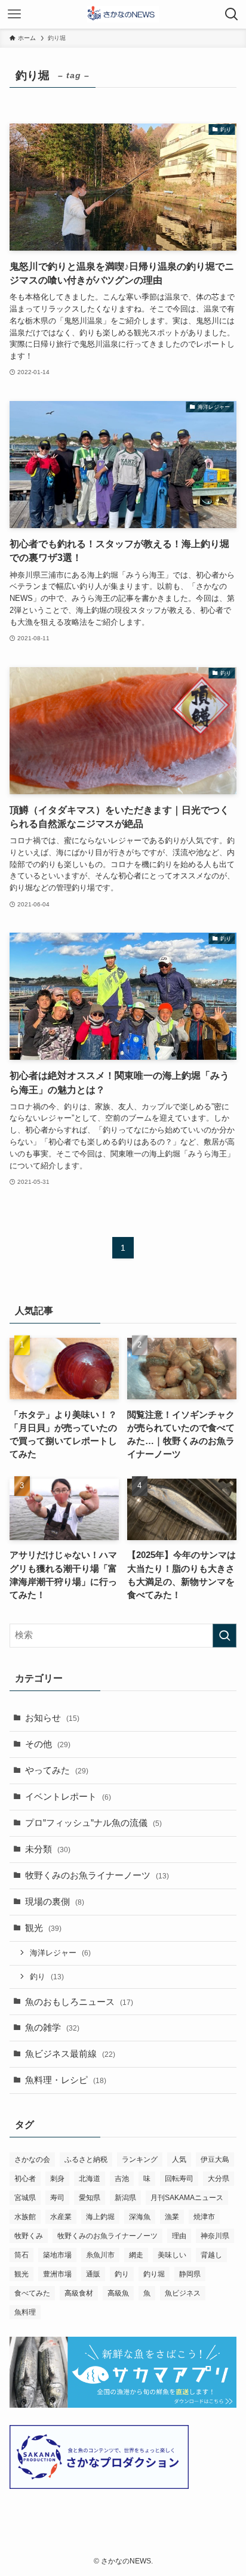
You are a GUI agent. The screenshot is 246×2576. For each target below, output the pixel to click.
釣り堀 (154, 2274)
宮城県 (25, 2198)
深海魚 (140, 2217)
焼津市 (204, 2217)
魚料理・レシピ (66, 2080)
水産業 (61, 2217)
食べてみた (32, 2293)
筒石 (21, 2255)
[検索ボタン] (232, 14)
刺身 (57, 2179)
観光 (43, 1928)
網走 (136, 2255)
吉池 (122, 2179)
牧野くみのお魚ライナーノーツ (97, 1875)
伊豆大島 (215, 2159)
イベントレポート (68, 1797)
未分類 (48, 1849)
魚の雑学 (52, 2028)
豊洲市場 (57, 2274)
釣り (47, 1977)
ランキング (140, 2159)
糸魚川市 (100, 2255)
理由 (179, 2236)
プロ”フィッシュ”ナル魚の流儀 (93, 1823)
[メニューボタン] (14, 14)
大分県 (219, 2179)
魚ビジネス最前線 (70, 2054)
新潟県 (125, 2198)
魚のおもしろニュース (79, 2002)
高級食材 (79, 2293)
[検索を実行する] (225, 1636)
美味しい (172, 2255)
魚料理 (25, 2312)
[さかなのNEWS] (123, 14)
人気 (179, 2159)
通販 (93, 2274)
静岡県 (190, 2274)
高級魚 (118, 2293)
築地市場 (57, 2255)
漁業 (172, 2217)
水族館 (25, 2217)
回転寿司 (179, 2179)
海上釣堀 (100, 2217)
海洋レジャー (60, 1953)
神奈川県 (215, 2236)
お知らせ (52, 1718)
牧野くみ (29, 2236)
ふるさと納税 (86, 2159)
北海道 (90, 2179)
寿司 (57, 2198)
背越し (211, 2255)
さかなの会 (32, 2159)
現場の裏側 (55, 1902)
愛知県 (90, 2198)
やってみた (57, 1770)
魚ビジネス (183, 2293)
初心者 (25, 2179)
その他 (48, 1744)
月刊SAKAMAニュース (187, 2198)
